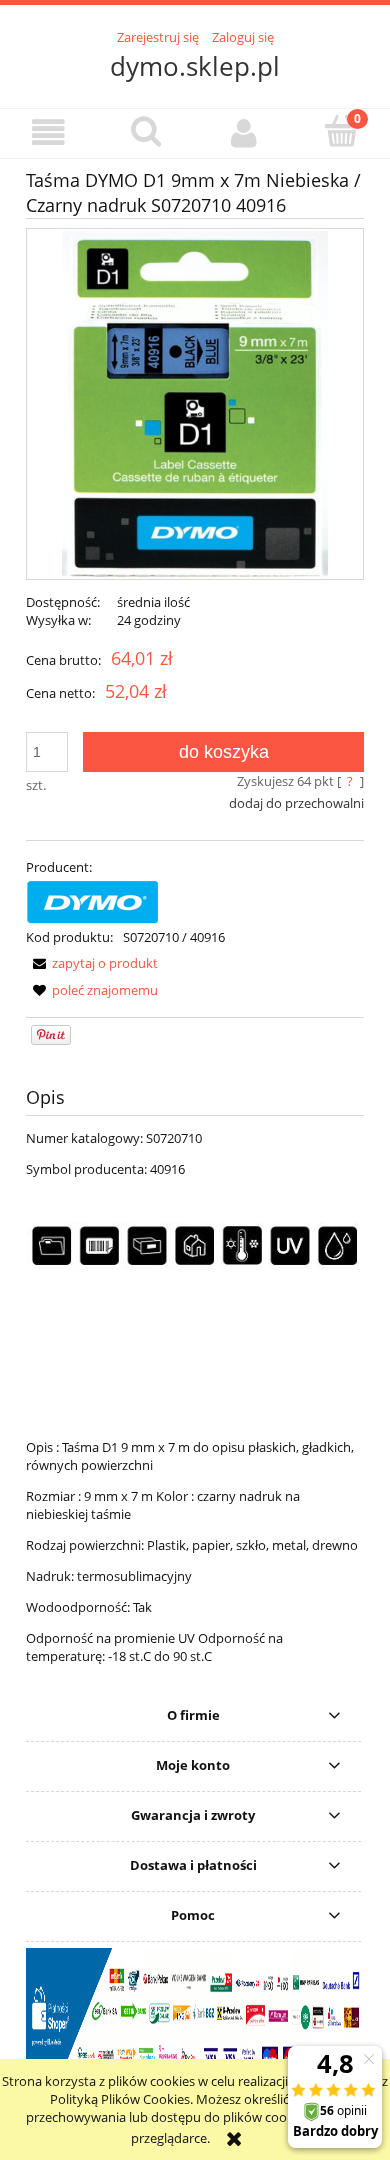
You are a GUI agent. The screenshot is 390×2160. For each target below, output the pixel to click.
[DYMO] (93, 900)
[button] (49, 132)
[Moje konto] (244, 132)
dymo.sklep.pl (195, 66)
